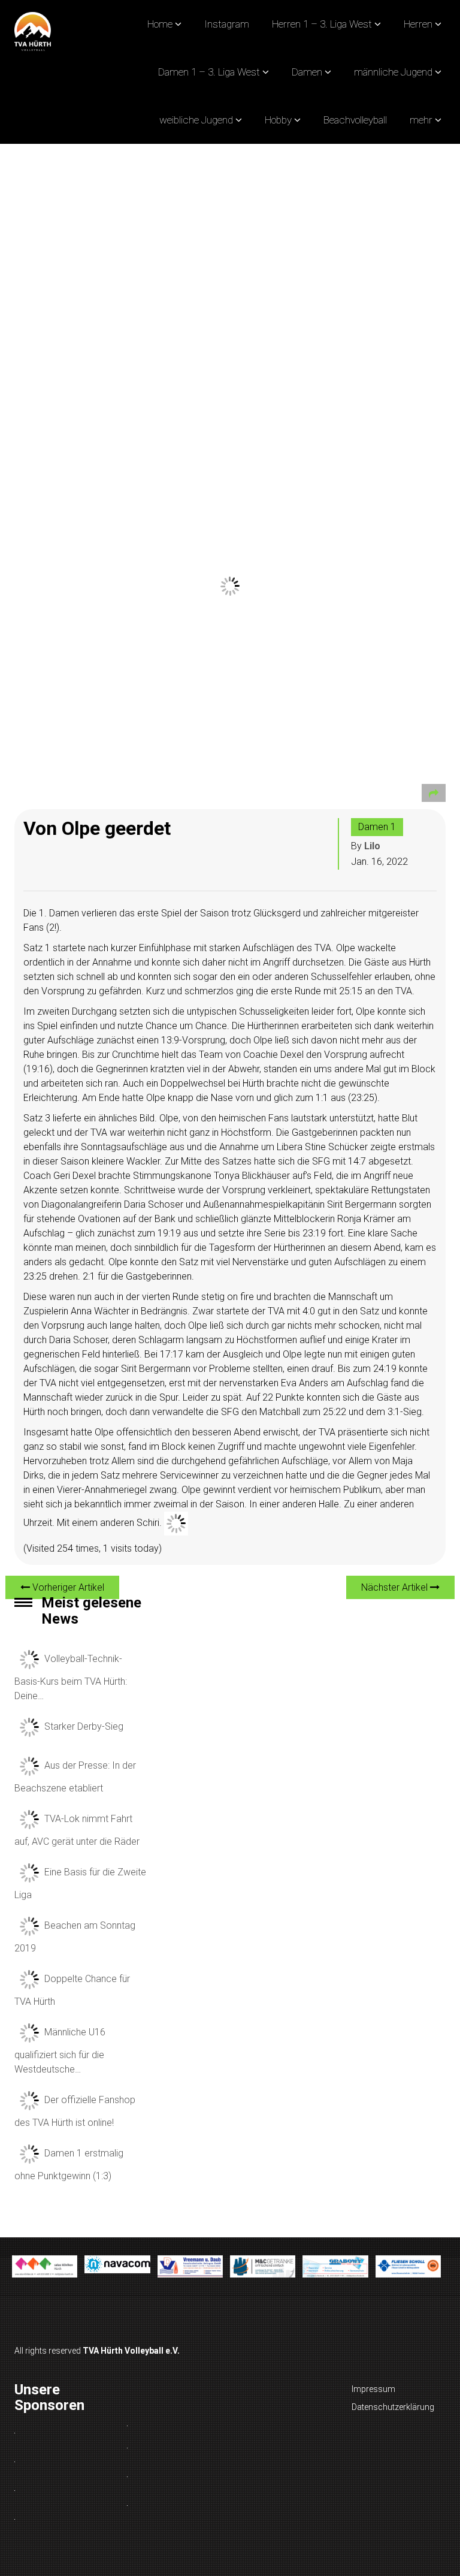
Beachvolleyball (355, 120)
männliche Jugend (393, 72)
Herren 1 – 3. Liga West (322, 24)
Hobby (278, 120)
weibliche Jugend (196, 120)
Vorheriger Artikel (67, 1587)
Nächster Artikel (396, 1587)
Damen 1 (377, 827)
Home (160, 24)
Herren (418, 24)
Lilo (372, 846)
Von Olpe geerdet (97, 828)
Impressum (373, 2389)
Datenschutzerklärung (393, 2407)
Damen (307, 72)
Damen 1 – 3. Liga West (209, 72)
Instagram (227, 24)
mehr (421, 120)
